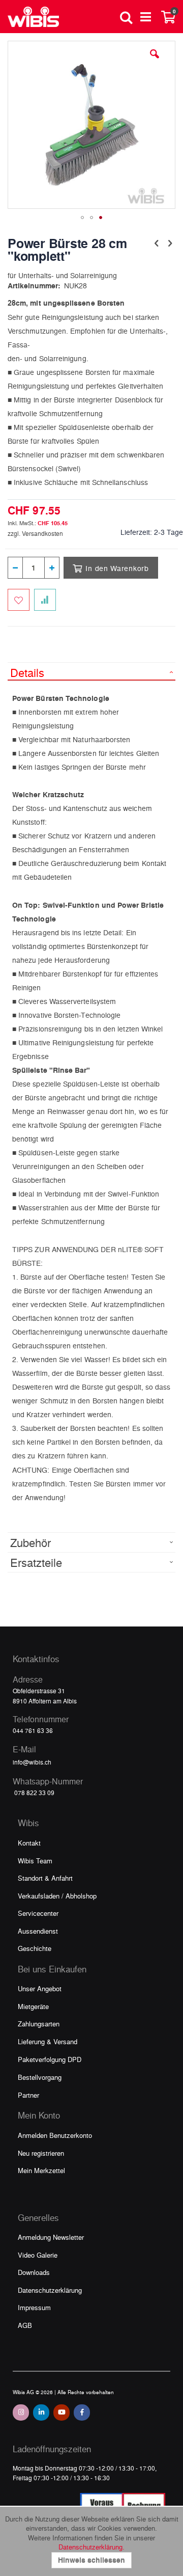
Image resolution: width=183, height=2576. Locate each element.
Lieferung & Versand (48, 2041)
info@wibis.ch (32, 1762)
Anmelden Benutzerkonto (55, 2135)
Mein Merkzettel (41, 2170)
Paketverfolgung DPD (50, 2059)
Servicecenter (38, 1913)
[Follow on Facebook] (82, 2412)
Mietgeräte (33, 2006)
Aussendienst (38, 1931)
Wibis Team (35, 1861)
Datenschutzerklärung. (91, 2547)
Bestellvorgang (40, 2077)
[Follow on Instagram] (21, 2412)
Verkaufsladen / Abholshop (57, 1896)
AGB (25, 2325)
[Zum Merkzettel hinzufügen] (19, 600)
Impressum (34, 2307)
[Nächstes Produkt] (170, 242)
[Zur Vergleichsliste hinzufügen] (45, 600)
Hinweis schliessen (91, 2560)
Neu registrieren (41, 2153)
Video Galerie (38, 2255)
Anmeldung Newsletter (51, 2237)
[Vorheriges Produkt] (157, 242)
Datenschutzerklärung (50, 2290)
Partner (28, 2095)
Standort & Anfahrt (45, 1878)
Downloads (34, 2272)
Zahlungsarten (39, 2024)
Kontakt (29, 1843)
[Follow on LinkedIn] (41, 2412)
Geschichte (35, 1948)
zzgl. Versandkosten (35, 533)
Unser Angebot (40, 1988)
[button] (155, 62)
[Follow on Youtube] (62, 2412)
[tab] (91, 671)
